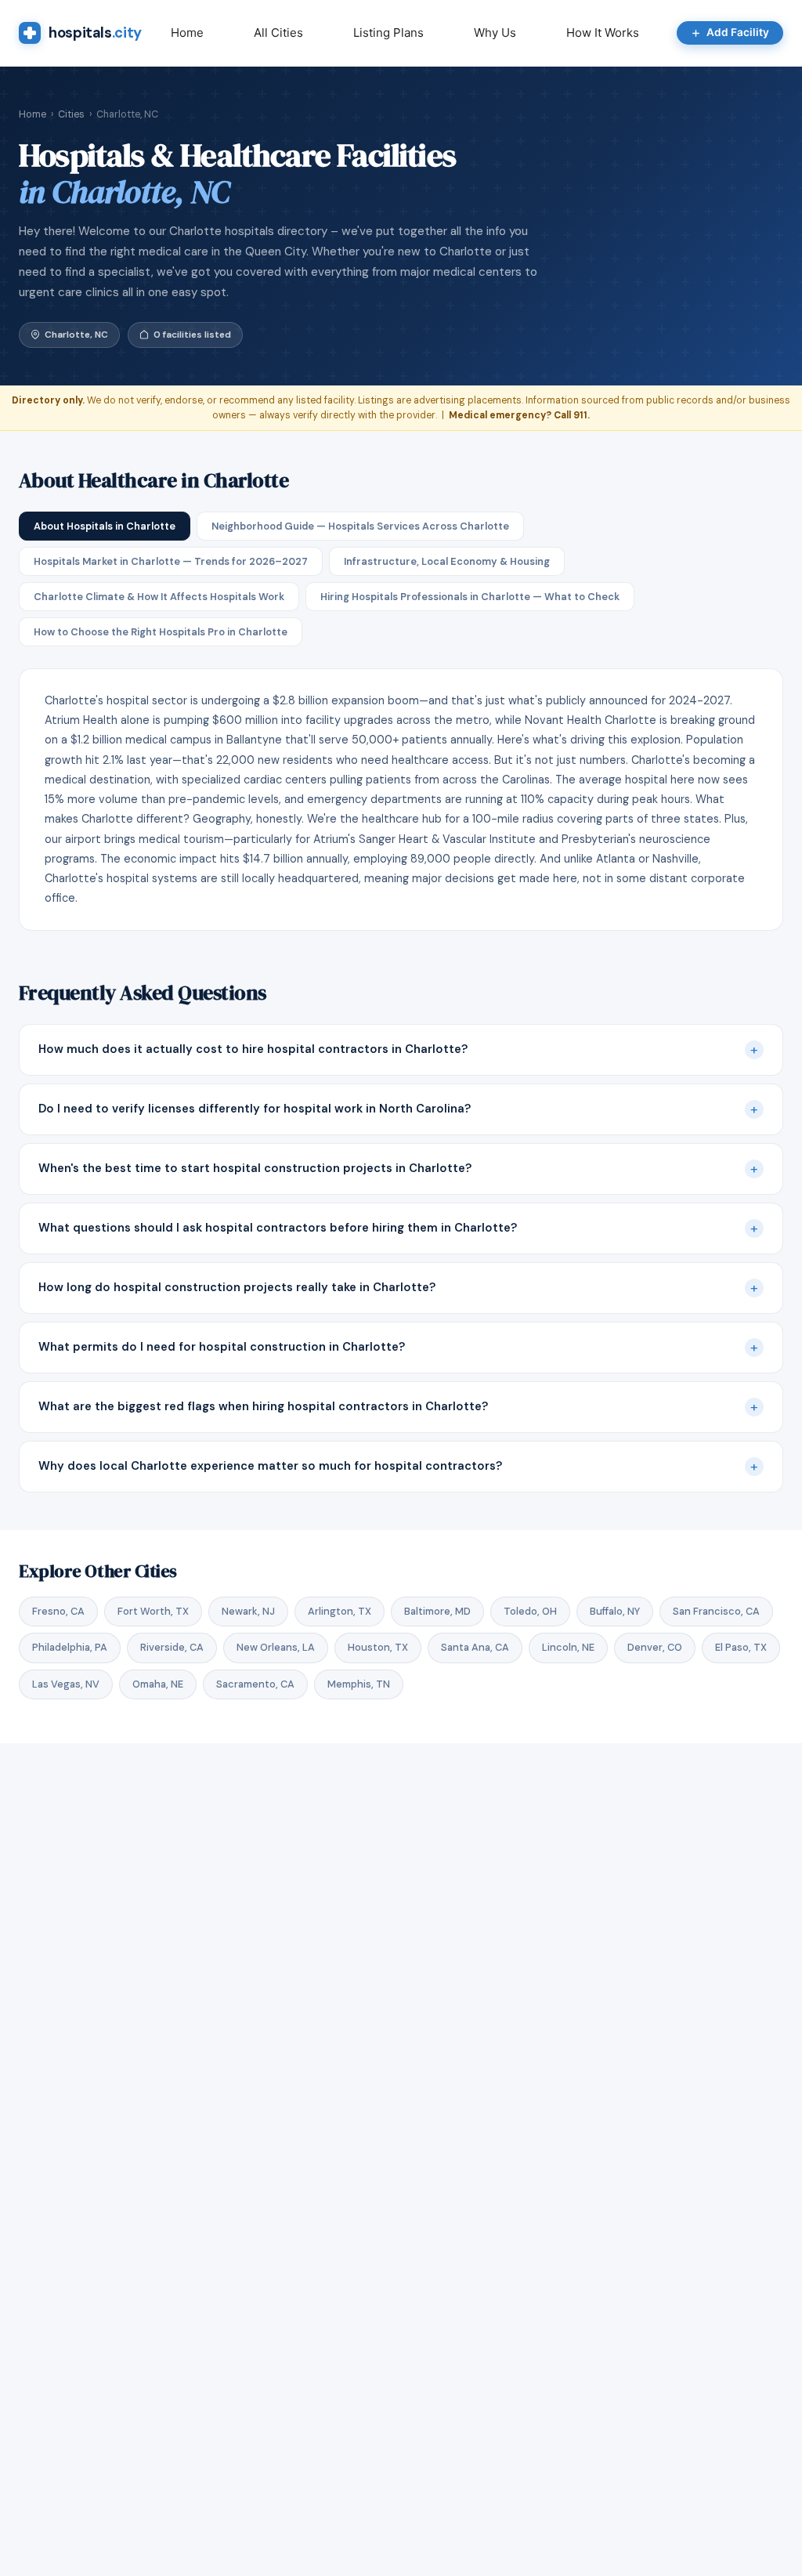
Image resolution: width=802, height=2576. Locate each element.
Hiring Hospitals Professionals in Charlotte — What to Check (470, 597)
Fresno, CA (58, 1611)
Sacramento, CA (255, 1684)
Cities (71, 114)
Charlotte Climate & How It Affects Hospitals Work (159, 597)
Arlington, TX (340, 1611)
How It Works (603, 33)
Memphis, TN (359, 1684)
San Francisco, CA (716, 1611)
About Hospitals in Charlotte (105, 526)
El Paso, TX (741, 1647)
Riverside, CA (172, 1647)
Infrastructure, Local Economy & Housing (447, 561)
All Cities (278, 33)
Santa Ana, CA (475, 1647)
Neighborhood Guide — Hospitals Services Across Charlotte (360, 526)
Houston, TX (378, 1647)
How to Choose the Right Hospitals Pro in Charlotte (161, 632)
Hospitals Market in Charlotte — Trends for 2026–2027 (171, 561)
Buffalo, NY (615, 1611)
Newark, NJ (248, 1611)
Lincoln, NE (568, 1647)
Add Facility (738, 32)
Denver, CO (655, 1647)
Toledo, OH (530, 1611)
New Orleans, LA (276, 1647)
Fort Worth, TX (153, 1611)
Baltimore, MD (437, 1611)
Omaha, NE (158, 1684)
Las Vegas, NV (66, 1684)
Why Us (495, 33)
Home (187, 33)
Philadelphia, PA (70, 1647)
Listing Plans (388, 33)
